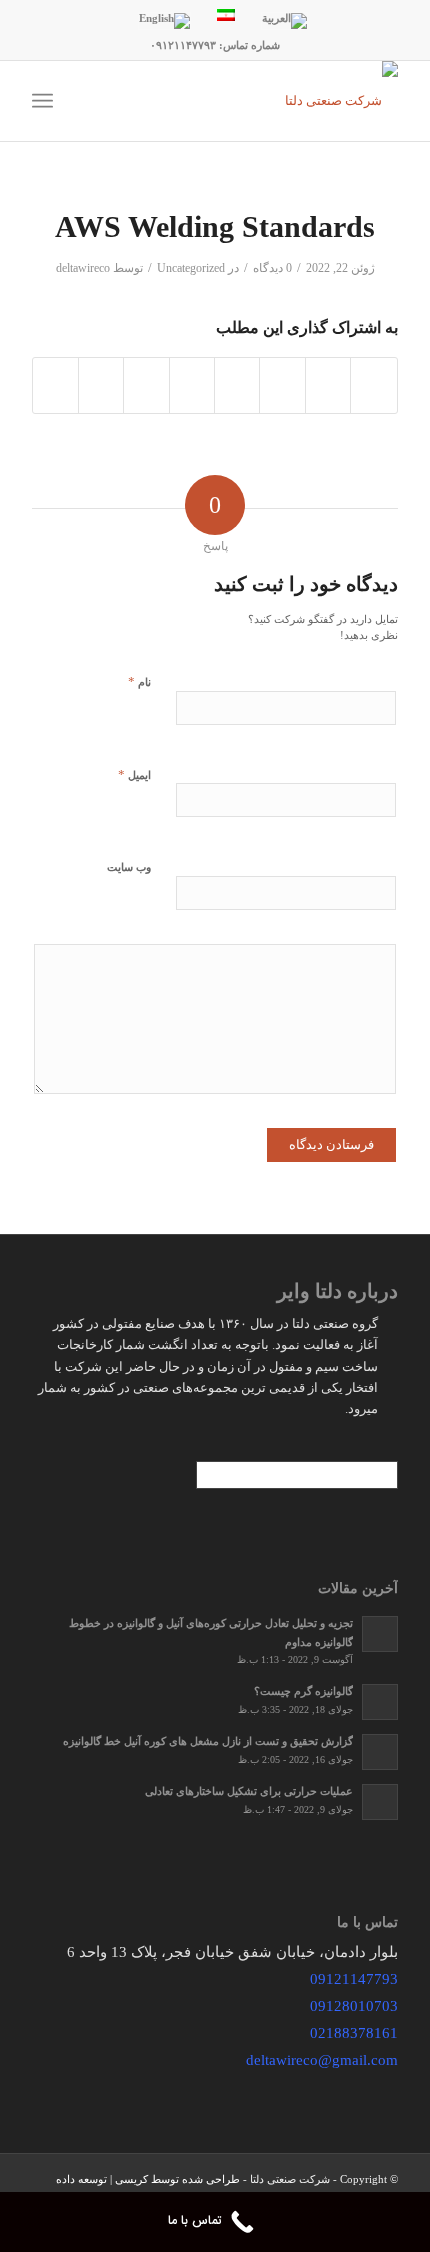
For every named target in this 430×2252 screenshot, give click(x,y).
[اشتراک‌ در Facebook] (373, 385)
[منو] (46, 101)
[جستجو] (102, 101)
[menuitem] (102, 101)
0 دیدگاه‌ (272, 268)
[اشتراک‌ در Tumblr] (192, 385)
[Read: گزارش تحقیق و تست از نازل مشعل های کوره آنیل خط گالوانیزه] (380, 1752)
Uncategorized (191, 268)
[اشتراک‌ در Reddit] (101, 385)
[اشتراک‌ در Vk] (146, 385)
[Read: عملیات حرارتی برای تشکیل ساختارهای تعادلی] (380, 1802)
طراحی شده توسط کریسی (177, 2179)
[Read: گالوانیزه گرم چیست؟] (380, 1702)
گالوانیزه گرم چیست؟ (303, 1691)
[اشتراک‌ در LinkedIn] (237, 385)
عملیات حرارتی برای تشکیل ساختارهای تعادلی (249, 1791)
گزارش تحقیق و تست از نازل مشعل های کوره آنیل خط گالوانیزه (208, 1741)
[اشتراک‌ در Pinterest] (282, 385)
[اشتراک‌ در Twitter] (328, 385)
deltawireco (83, 268)
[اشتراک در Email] (55, 385)
